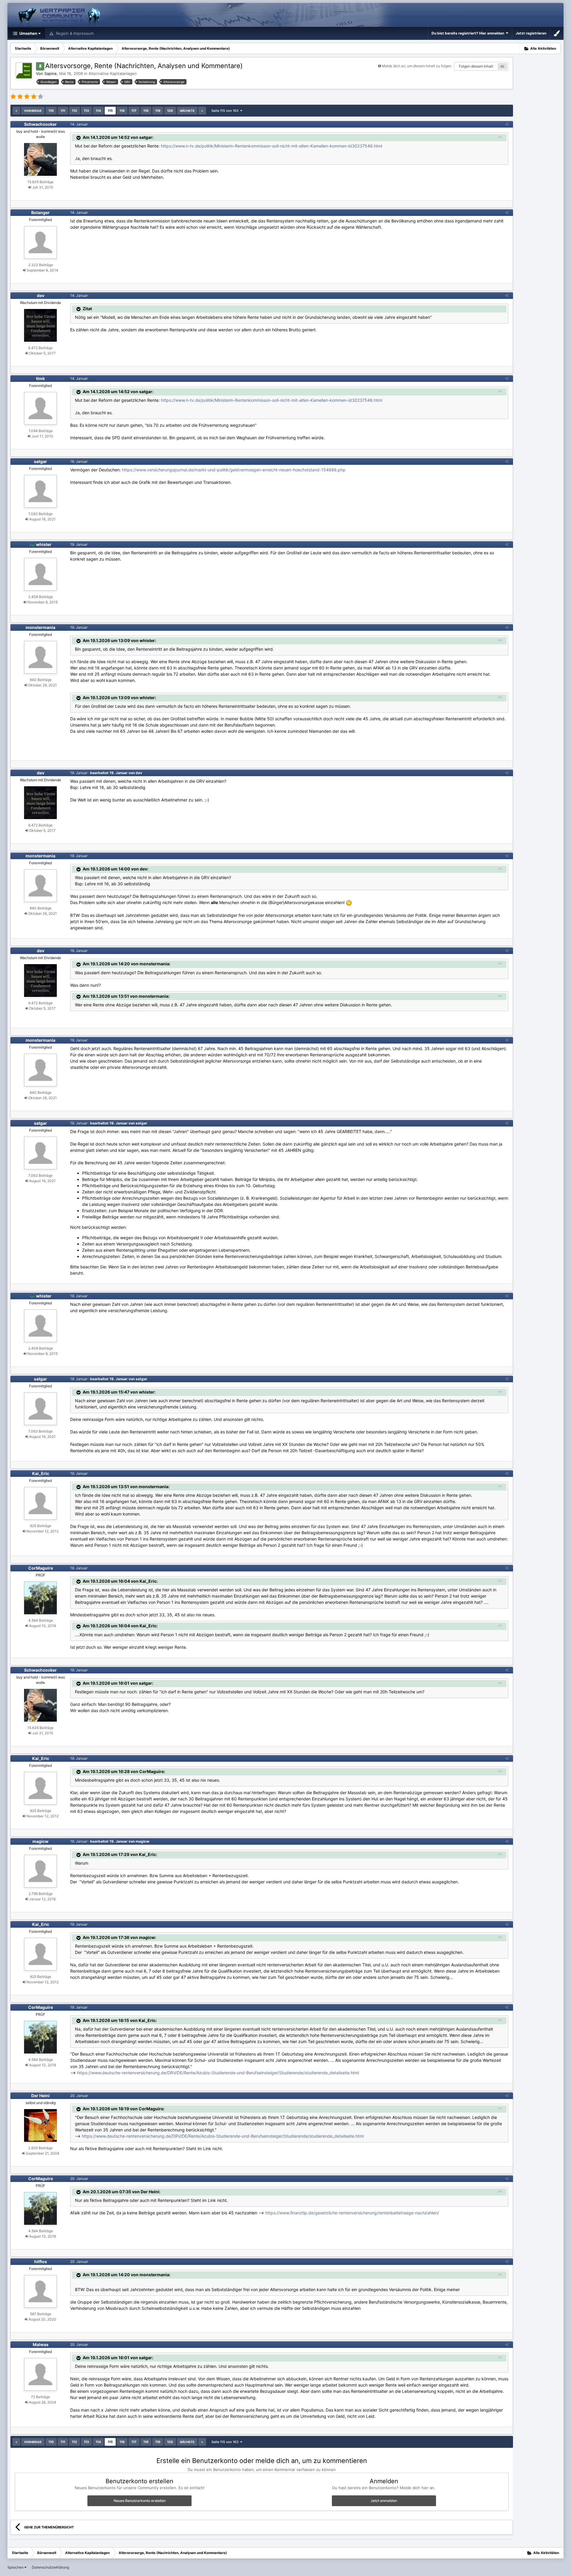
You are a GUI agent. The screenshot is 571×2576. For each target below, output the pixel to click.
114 (98, 111)
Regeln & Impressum (74, 33)
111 (63, 111)
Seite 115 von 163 (226, 111)
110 (51, 111)
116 (122, 111)
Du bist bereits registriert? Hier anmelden (469, 33)
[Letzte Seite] (202, 111)
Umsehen (28, 33)
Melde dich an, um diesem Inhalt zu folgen (417, 66)
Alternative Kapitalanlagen (113, 73)
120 (170, 111)
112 (74, 111)
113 (86, 111)
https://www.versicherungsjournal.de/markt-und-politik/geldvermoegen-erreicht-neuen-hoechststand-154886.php (234, 470)
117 (134, 111)
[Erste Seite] (16, 111)
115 (110, 111)
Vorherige (33, 111)
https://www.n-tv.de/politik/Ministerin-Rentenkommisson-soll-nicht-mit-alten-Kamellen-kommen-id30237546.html (272, 146)
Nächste (187, 111)
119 (158, 111)
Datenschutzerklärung (50, 2567)
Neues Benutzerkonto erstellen (140, 2501)
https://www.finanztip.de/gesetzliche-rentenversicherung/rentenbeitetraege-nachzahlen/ (352, 2213)
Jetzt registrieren (531, 33)
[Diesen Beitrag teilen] (507, 124)
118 (146, 111)
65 (502, 66)
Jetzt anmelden (384, 2501)
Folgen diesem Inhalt (476, 66)
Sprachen (16, 2567)
